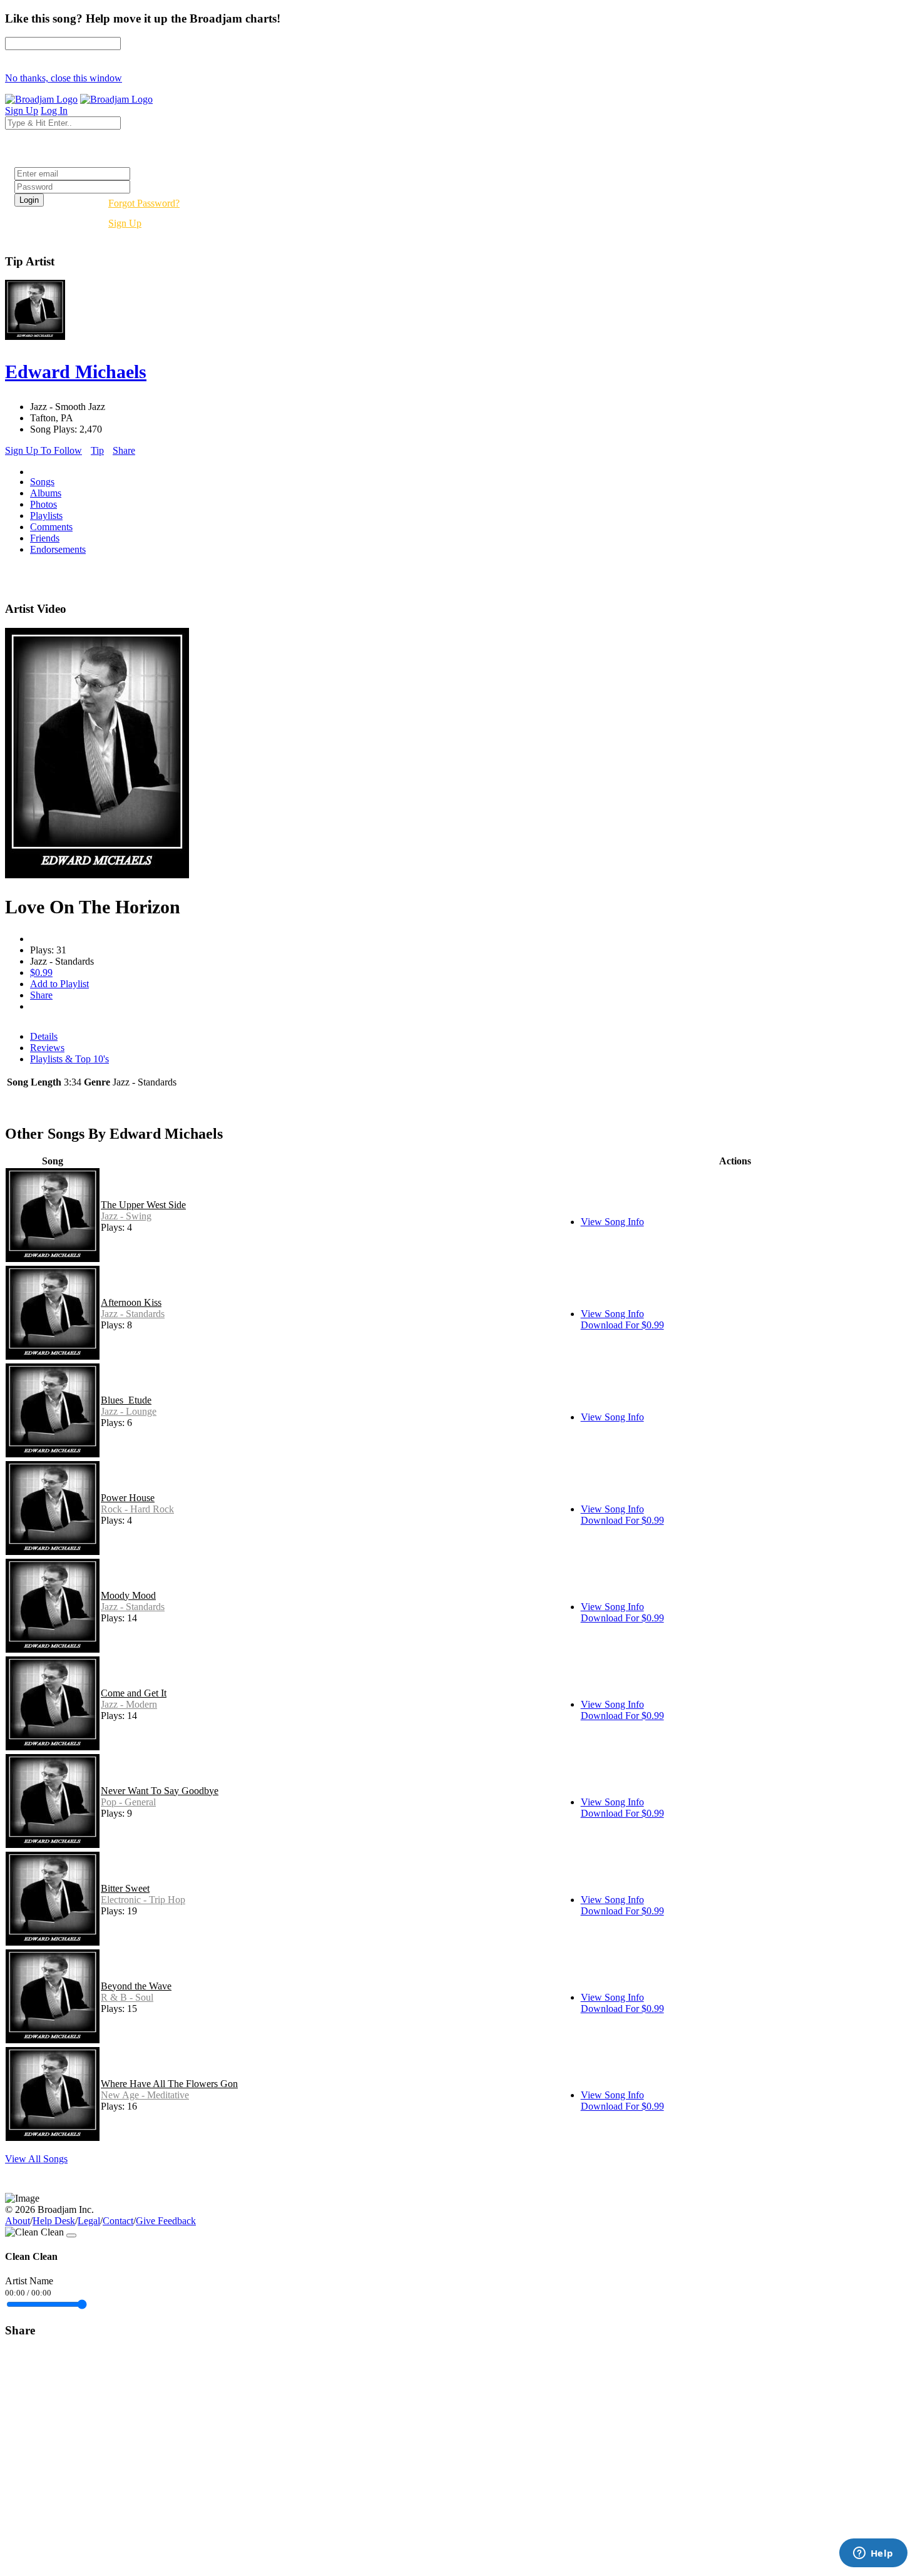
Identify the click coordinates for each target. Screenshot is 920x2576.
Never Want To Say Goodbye (160, 1791)
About (18, 2221)
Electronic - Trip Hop (143, 1900)
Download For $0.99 (622, 1325)
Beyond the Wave (136, 1986)
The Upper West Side (143, 1205)
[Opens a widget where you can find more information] (873, 2554)
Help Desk (54, 2221)
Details (44, 1036)
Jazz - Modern (129, 1704)
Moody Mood (128, 1595)
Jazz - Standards (133, 1314)
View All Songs (36, 2159)
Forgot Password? (144, 203)
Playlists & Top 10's (69, 1059)
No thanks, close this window (64, 78)
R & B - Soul (127, 1997)
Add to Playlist (59, 984)
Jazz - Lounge (129, 1411)
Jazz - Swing (126, 1216)
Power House (128, 1498)
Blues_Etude (126, 1400)
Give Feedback (166, 2221)
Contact (118, 2221)
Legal (89, 2221)
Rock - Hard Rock (137, 1509)
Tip (97, 450)
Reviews (47, 1048)
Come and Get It (134, 1693)
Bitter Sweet (125, 1888)
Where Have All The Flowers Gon (169, 2084)
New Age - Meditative (145, 2095)
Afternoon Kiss (131, 1302)
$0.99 (41, 972)
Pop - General (128, 1802)
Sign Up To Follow (43, 450)
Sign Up (125, 223)
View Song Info (612, 1222)
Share (124, 450)
